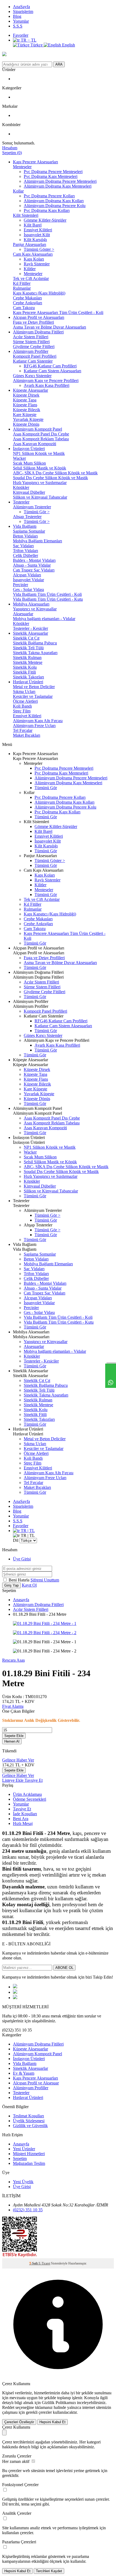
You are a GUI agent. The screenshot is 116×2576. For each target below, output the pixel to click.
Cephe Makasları (27, 298)
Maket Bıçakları (27, 735)
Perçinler (21, 585)
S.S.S (18, 26)
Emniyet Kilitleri (38, 230)
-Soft (34, 2263)
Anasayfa (21, 1600)
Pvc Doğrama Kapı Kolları (47, 210)
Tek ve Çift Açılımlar (31, 278)
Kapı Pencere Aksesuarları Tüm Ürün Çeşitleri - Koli (58, 312)
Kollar (18, 191)
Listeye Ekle (13, 1780)
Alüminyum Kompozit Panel (37, 429)
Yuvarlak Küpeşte (28, 419)
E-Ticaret (44, 2263)
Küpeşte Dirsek (26, 395)
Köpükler (21, 487)
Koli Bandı (22, 706)
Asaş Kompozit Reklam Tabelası (41, 439)
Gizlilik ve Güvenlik (30, 2126)
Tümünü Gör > (37, 512)
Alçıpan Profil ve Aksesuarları (39, 317)
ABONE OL (64, 1968)
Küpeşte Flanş (25, 405)
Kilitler (30, 269)
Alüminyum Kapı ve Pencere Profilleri (46, 381)
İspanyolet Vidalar (28, 580)
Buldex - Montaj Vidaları (34, 560)
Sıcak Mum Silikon (29, 463)
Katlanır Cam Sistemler (33, 361)
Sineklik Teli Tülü (28, 648)
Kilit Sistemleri (26, 215)
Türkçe (37, 45)
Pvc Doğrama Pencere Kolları (49, 196)
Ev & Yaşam (24, 2073)
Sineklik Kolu (25, 667)
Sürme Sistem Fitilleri (31, 342)
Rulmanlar (22, 288)
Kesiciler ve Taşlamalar (33, 696)
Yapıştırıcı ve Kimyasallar (35, 609)
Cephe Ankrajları (28, 303)
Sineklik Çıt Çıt (26, 638)
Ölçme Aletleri (25, 701)
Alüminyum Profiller (31, 351)
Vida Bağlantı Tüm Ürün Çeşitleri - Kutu (48, 599)
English (68, 45)
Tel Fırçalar (23, 730)
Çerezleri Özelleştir (19, 2422)
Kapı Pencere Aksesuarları (35, 162)
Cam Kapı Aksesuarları (33, 254)
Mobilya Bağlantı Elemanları (37, 541)
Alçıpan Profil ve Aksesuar (36, 2083)
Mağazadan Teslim (29, 2163)
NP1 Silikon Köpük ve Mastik (39, 453)
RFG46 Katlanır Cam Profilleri (50, 366)
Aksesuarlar (23, 614)
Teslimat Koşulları (28, 2116)
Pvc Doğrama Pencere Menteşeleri (53, 172)
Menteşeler (22, 167)
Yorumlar (21, 21)
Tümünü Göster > (39, 249)
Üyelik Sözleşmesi (29, 2121)
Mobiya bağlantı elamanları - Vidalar (44, 619)
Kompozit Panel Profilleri (35, 356)
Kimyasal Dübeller (29, 492)
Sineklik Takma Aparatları (35, 653)
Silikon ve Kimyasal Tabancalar (40, 497)
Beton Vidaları (25, 536)
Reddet (8, 2407)
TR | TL (27, 1531)
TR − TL (28, 40)
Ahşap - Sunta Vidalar (32, 565)
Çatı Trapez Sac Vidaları (34, 570)
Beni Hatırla (20, 1580)
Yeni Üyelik (23, 2182)
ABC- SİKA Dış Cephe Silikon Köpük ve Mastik (55, 473)
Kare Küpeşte (25, 415)
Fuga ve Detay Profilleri (33, 322)
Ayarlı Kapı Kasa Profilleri (47, 385)
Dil (16, 1540)
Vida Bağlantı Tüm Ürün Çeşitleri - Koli (47, 594)
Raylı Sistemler (37, 264)
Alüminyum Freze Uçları (34, 726)
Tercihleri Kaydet (49, 2571)
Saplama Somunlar (29, 531)
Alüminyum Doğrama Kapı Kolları (54, 201)
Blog (17, 16)
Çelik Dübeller (25, 555)
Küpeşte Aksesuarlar (30, 390)
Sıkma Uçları (24, 692)
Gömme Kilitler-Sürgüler (45, 220)
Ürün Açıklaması (27, 1794)
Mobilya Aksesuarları (31, 604)
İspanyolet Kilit (37, 235)
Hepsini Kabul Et (52, 2422)
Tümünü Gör (46, 788)
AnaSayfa (21, 7)
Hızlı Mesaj (23, 1823)
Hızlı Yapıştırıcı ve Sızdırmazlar (40, 483)
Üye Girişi (22, 1559)
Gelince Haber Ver (18, 1760)
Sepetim (20, 2159)
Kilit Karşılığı (35, 240)
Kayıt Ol (29, 1585)
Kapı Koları (34, 259)
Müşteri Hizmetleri (29, 2154)
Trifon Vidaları (25, 551)
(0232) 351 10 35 (28, 2210)
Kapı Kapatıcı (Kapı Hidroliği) (39, 293)
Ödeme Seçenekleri (30, 1799)
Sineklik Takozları (28, 677)
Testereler (21, 502)
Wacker (19, 458)
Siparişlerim (23, 11)
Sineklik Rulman (27, 657)
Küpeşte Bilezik (27, 410)
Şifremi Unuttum (45, 1580)
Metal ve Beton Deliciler (34, 687)
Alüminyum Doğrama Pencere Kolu (55, 206)
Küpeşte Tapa (25, 400)
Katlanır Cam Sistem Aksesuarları (52, 371)
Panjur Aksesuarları (30, 244)
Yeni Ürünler (24, 2149)
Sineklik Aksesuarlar (30, 633)
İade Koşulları (25, 1814)
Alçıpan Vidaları (27, 575)
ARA (59, 64)
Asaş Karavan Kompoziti (35, 444)
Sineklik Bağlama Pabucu (35, 643)
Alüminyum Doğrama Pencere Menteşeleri (60, 181)
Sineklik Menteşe (28, 662)
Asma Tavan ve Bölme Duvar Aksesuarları (50, 327)
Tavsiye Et (34, 1780)
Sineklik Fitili (24, 672)
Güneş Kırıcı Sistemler (32, 376)
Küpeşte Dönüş (26, 424)
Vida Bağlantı (25, 526)
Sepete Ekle (14, 1736)
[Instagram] (15, 1998)
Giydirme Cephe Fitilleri (34, 346)
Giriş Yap (11, 1585)
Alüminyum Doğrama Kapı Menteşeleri (58, 186)
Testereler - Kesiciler (30, 628)
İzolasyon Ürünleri (29, 449)
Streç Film (22, 711)
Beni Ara (21, 1819)
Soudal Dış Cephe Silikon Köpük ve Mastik (50, 478)
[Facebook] (15, 1987)
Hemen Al (12, 1741)
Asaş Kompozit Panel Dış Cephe (41, 434)
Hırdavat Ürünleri (28, 682)
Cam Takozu (24, 308)
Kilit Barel (33, 225)
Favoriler (21, 35)
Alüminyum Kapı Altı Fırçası (38, 721)
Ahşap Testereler (27, 517)
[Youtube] (15, 1992)
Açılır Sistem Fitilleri (31, 337)
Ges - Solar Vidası (28, 589)
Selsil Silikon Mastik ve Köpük (40, 468)
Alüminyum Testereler (32, 507)
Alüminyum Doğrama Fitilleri (38, 332)
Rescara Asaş (13, 1660)
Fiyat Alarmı (13, 1706)
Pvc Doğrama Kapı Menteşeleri (51, 176)
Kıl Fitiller (22, 283)
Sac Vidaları (23, 546)
